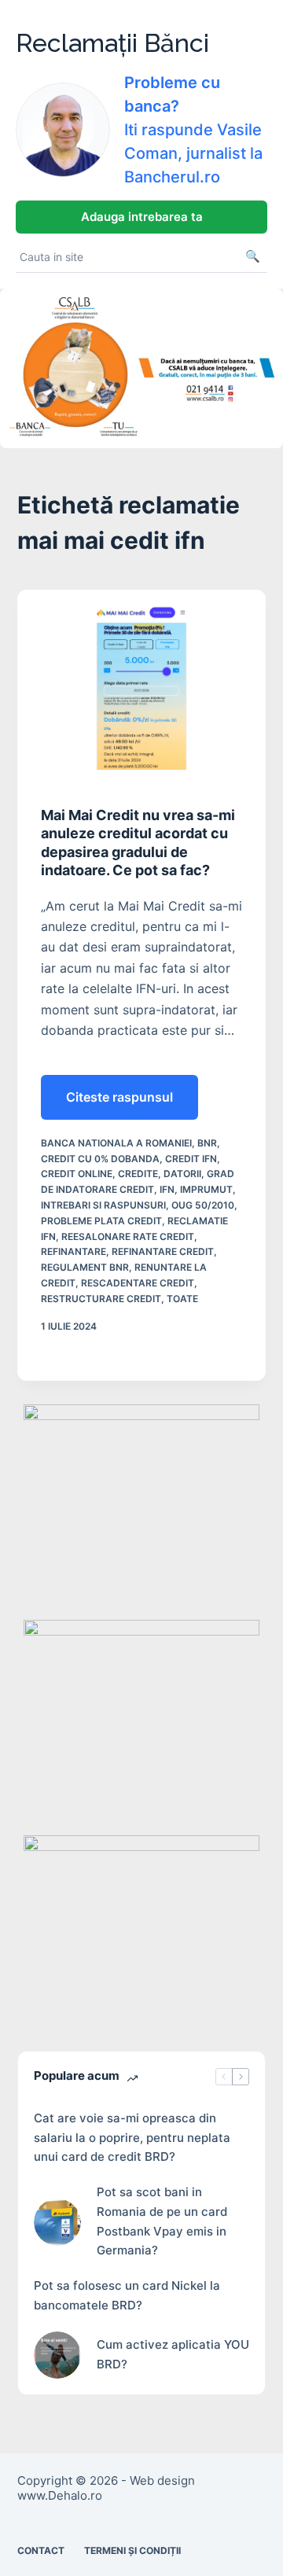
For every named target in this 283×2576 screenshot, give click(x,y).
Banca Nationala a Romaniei (116, 1143)
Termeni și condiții (132, 2550)
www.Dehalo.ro (60, 2495)
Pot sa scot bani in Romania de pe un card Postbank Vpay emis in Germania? (162, 2221)
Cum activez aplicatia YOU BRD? (173, 2354)
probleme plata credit (101, 1221)
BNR (207, 1143)
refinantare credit (163, 1251)
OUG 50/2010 (203, 1205)
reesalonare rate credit (128, 1236)
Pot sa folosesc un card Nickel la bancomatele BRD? (127, 2295)
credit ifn (191, 1159)
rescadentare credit (138, 1283)
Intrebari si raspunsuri (103, 1205)
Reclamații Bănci (112, 43)
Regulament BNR (85, 1267)
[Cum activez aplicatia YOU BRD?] (57, 2355)
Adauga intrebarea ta (142, 217)
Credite (138, 1174)
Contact (41, 2550)
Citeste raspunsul (123, 1104)
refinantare (74, 1251)
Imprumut (206, 1189)
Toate (182, 1299)
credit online (77, 1174)
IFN (167, 1189)
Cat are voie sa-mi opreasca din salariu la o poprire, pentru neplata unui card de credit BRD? (132, 2138)
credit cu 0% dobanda (100, 1159)
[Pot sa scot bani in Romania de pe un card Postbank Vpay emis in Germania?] (57, 2222)
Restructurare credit (101, 1299)
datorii (182, 1174)
